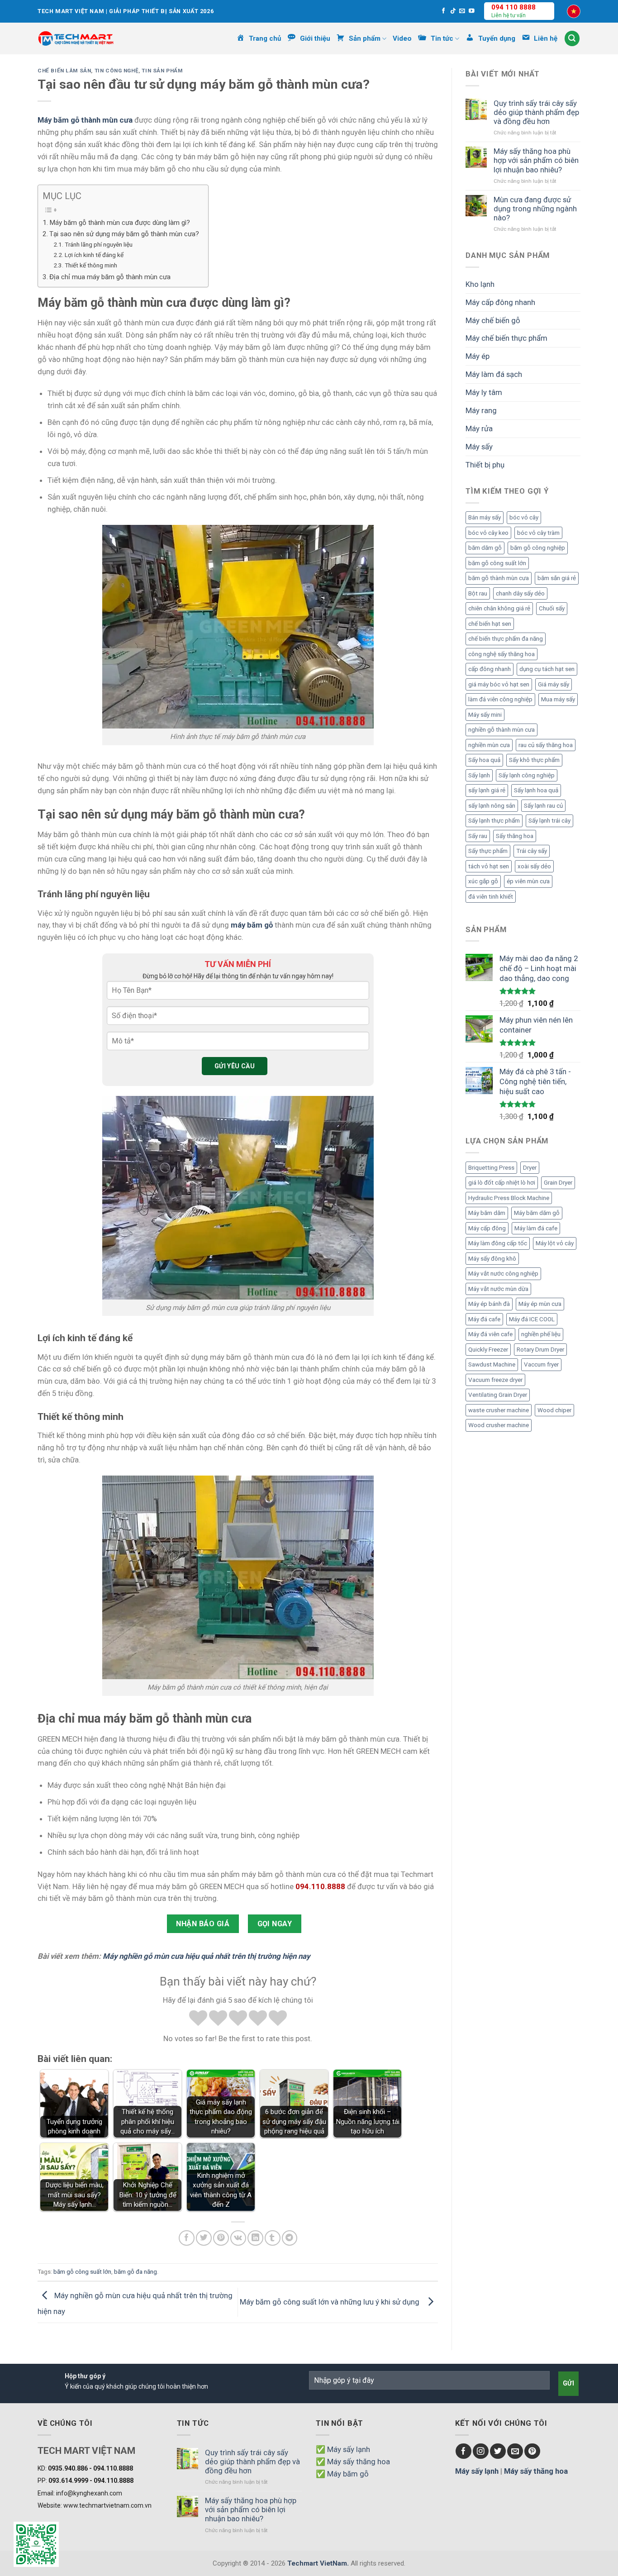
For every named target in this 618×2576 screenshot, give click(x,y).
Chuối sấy (552, 608)
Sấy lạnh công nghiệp (527, 775)
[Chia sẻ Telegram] (290, 2238)
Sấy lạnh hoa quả (536, 790)
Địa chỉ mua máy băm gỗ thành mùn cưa (111, 277)
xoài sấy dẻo (534, 866)
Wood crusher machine (499, 1425)
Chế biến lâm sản (64, 71)
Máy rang (481, 410)
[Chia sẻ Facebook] (187, 2238)
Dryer (530, 1168)
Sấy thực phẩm (488, 851)
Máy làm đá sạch (494, 374)
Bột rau (478, 593)
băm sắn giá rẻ (557, 578)
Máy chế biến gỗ (493, 320)
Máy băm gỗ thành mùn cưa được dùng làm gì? (120, 223)
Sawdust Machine (492, 1364)
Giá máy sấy (554, 684)
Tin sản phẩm (162, 71)
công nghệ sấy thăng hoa (502, 654)
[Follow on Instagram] (481, 2451)
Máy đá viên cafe (490, 1334)
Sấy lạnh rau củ (543, 806)
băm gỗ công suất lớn (82, 2272)
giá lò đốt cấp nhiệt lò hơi (502, 1183)
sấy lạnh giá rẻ (487, 790)
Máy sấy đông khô (492, 1259)
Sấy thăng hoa (515, 836)
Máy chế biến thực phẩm (506, 338)
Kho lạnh (480, 284)
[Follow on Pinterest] (532, 2451)
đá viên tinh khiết (491, 897)
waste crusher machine (499, 1410)
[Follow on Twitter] (498, 2451)
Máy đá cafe (484, 1319)
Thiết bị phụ (485, 465)
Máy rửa (479, 429)
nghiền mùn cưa (489, 745)
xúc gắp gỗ (483, 881)
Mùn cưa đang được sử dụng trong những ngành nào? (535, 209)
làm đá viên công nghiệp (500, 699)
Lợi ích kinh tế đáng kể (95, 255)
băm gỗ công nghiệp (538, 548)
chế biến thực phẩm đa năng (506, 639)
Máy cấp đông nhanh (500, 302)
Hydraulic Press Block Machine (509, 1198)
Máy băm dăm (487, 1213)
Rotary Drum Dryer (540, 1350)
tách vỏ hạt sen (489, 866)
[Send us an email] (462, 11)
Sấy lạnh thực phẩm (494, 821)
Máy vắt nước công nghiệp (503, 1274)
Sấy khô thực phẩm (534, 760)
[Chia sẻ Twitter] (204, 2238)
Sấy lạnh (479, 775)
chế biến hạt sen (490, 624)
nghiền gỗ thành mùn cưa (502, 730)
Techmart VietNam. (318, 2563)
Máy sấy (479, 447)
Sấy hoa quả (484, 760)
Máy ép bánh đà (489, 1304)
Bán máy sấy (485, 517)
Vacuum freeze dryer (495, 1380)
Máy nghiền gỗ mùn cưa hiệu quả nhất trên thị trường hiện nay (206, 1956)
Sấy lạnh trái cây (549, 821)
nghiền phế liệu (541, 1334)
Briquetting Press (491, 1168)
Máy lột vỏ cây (555, 1243)
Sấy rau (478, 836)
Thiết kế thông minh (92, 265)
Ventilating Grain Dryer (498, 1395)
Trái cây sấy (532, 851)
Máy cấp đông (487, 1228)
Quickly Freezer (488, 1350)
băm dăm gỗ (485, 548)
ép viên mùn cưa (528, 881)
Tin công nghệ (117, 71)
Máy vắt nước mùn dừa (498, 1289)
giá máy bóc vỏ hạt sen (499, 684)
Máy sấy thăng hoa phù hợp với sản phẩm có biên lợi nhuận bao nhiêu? (536, 160)
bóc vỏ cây (524, 517)
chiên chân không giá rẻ (499, 608)
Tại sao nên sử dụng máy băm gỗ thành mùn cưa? (124, 234)
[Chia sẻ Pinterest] (221, 2238)
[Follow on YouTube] (472, 11)
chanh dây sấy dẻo (520, 593)
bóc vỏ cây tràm (538, 533)
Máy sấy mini (485, 715)
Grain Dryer (558, 1183)
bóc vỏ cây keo (488, 533)
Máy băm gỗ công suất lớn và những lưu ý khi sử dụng (331, 2301)
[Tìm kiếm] (572, 38)
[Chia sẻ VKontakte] (238, 2238)
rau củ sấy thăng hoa (546, 745)
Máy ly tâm (484, 392)
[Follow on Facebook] (444, 11)
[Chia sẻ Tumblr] (273, 2238)
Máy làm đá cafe (536, 1228)
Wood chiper (554, 1410)
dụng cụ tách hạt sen (547, 669)
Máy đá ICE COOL (532, 1319)
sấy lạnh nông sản (492, 806)
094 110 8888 (513, 7)
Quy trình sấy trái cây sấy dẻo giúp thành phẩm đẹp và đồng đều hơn (536, 112)
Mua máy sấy (558, 699)
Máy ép (478, 356)
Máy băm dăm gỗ (537, 1213)
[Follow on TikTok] (453, 11)
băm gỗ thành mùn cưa (499, 578)
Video (402, 38)
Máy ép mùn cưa (540, 1304)
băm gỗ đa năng (135, 2272)
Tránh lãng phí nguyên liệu (99, 244)
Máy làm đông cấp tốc (498, 1243)
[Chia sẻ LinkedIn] (255, 2238)
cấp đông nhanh (490, 669)
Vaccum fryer (541, 1364)
